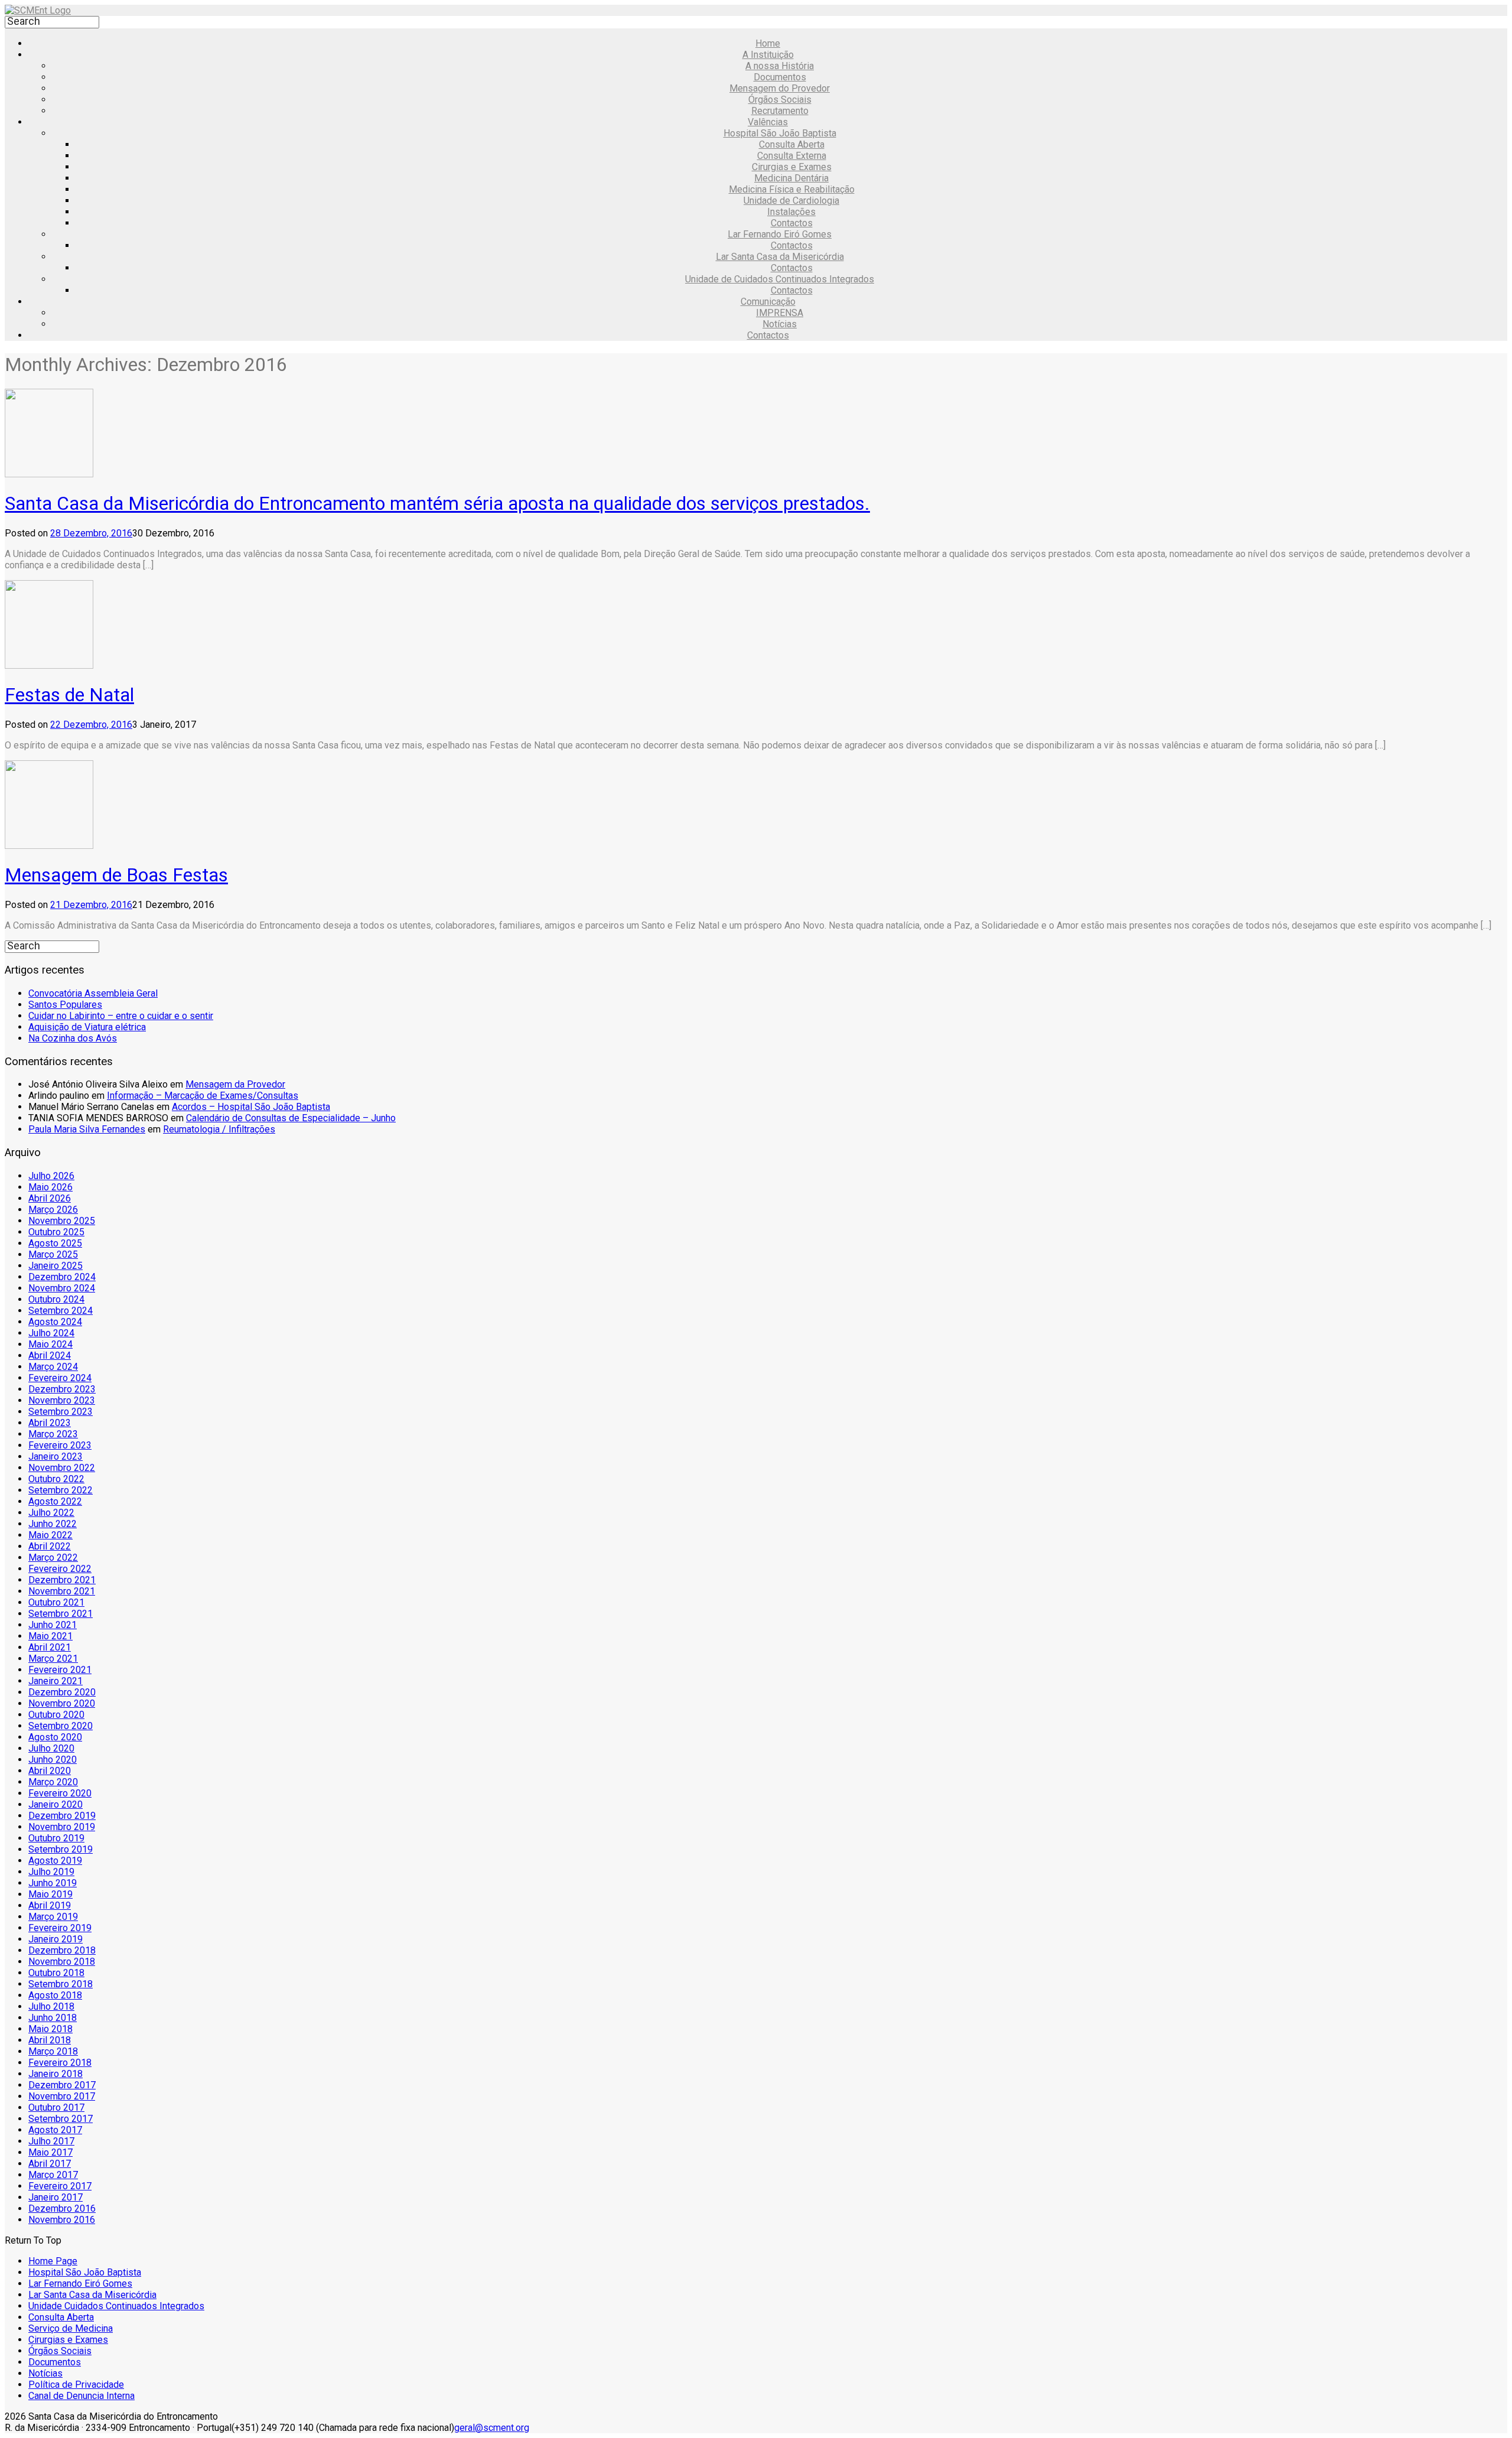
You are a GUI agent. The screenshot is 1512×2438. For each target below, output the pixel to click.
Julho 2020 (51, 1748)
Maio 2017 (50, 2152)
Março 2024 (53, 1367)
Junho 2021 (53, 1625)
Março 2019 (53, 1917)
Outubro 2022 (56, 1479)
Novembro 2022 (62, 1468)
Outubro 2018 (56, 1973)
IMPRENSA (780, 313)
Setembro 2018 (61, 1984)
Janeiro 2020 (56, 1804)
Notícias (780, 324)
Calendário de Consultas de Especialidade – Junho (291, 1118)
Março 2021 (53, 1659)
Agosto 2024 (55, 1322)
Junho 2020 (53, 1760)
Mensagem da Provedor (235, 1084)
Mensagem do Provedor (780, 88)
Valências (768, 122)
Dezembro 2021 (62, 1580)
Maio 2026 (50, 1187)
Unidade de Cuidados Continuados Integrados (780, 279)
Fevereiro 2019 (60, 1928)
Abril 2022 (50, 1546)
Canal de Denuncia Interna (82, 2396)
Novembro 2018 (62, 1962)
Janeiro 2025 (56, 1266)
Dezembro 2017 (62, 2085)
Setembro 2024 (61, 1311)
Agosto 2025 (55, 1243)
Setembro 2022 (61, 1490)
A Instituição (768, 55)
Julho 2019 (51, 1872)
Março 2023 (53, 1434)
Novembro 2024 (62, 1288)
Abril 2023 (50, 1423)
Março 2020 (53, 1782)
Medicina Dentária (791, 178)
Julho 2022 (51, 1513)
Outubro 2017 (56, 2107)
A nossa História (780, 66)
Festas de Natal (69, 695)
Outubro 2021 (56, 1602)
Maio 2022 (50, 1535)
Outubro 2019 (56, 1838)
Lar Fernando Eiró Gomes (780, 234)
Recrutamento (780, 111)
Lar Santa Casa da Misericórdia (780, 257)
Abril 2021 (50, 1647)
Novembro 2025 (62, 1221)
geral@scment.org (492, 2428)
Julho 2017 (51, 2141)
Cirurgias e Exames (792, 167)
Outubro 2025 (56, 1232)
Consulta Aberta (792, 144)
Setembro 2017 (61, 2119)
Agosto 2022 (55, 1501)
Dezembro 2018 (62, 1950)
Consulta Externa (792, 156)
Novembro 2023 (62, 1400)
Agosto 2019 (55, 1861)
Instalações (791, 212)
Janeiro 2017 (56, 2197)
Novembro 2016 (62, 2220)
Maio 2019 (50, 1894)
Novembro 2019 (62, 1827)
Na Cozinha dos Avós (73, 1038)
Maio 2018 (50, 2029)
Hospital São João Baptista (780, 133)
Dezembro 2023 (62, 1389)
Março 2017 (53, 2175)
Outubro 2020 (56, 1715)
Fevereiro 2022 (60, 1569)
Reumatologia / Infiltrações (219, 1129)
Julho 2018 (51, 2006)
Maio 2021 (50, 1636)
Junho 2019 (53, 1883)
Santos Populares (65, 1005)
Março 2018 (53, 2051)
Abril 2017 (50, 2164)
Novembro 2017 (62, 2096)
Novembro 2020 (62, 1703)
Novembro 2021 (62, 1591)
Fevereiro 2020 (60, 1793)
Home (768, 43)
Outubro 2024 (56, 1299)
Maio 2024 (50, 1344)
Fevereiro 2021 (60, 1670)
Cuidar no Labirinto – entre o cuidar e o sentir (121, 1016)
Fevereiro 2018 (60, 2063)
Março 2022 (53, 1557)
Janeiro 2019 (56, 1939)
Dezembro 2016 (62, 2208)
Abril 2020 (50, 1771)
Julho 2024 (51, 1333)
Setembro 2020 (61, 1726)
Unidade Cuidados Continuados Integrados (116, 2306)
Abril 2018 (50, 2040)
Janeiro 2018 (56, 2074)
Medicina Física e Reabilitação (792, 189)
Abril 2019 (50, 1905)
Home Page (53, 2261)
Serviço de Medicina (71, 2328)
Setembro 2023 (61, 1412)
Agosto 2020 (55, 1737)
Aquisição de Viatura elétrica (87, 1027)
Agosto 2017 (55, 2130)
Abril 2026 (50, 1198)
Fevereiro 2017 (60, 2186)
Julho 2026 (51, 1176)
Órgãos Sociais (780, 100)
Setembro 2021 (61, 1614)
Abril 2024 (50, 1355)
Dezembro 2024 (62, 1277)
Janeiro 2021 (56, 1681)
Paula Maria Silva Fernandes (87, 1129)
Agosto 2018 (55, 1995)
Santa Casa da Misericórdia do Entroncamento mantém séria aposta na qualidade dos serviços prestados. (437, 503)
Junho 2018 (53, 2018)
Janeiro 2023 (56, 1456)
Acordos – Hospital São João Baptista (251, 1107)
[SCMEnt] (38, 10)
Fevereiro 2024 (60, 1378)
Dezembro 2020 (62, 1692)
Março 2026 (53, 1210)
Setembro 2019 (61, 1849)
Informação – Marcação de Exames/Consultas (203, 1096)
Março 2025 (53, 1254)
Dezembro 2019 (62, 1816)
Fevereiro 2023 (60, 1445)
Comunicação (768, 302)
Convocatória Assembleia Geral (93, 993)
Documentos (780, 77)
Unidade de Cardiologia (791, 201)
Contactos (792, 223)
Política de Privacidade (76, 2385)
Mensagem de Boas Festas (116, 875)
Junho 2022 (53, 1524)
